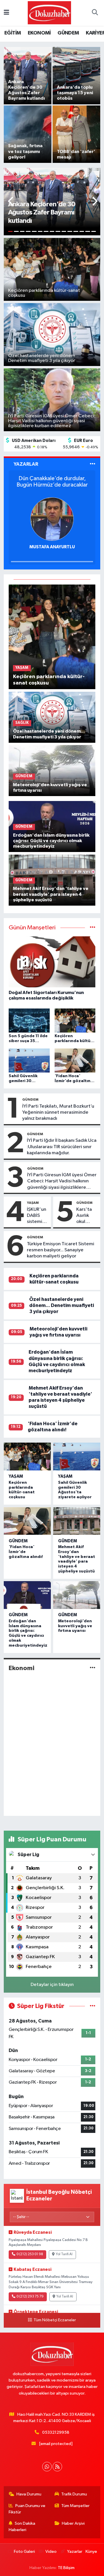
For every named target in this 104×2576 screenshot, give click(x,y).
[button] (11, 202)
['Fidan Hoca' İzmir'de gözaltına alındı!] (27, 1521)
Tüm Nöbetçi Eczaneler (55, 2320)
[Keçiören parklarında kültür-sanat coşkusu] (52, 637)
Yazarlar (75, 2552)
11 (70, 231)
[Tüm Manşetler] (93, 928)
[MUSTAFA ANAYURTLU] (52, 519)
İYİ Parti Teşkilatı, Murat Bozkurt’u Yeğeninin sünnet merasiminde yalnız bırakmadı (58, 1113)
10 (64, 231)
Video (51, 2552)
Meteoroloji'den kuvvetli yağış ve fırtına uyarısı (75, 1626)
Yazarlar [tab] (26, 464)
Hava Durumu (29, 2494)
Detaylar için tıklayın (52, 1985)
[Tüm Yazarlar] (93, 464)
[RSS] (57, 2467)
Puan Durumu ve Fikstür (27, 2509)
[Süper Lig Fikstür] (93, 2006)
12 (76, 231)
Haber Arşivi (73, 2523)
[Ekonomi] (93, 1668)
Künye (91, 2552)
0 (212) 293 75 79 (30, 2297)
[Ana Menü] (6, 13)
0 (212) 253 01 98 (30, 2254)
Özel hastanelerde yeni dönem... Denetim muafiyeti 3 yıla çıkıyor (62, 1306)
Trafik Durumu (74, 2494)
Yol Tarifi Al (64, 2254)
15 (94, 231)
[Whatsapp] (47, 2467)
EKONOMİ (39, 33)
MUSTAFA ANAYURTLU (52, 547)
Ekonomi (22, 1668)
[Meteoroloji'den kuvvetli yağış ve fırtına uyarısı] (52, 770)
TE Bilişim (66, 2568)
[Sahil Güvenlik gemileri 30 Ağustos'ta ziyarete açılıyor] (77, 1457)
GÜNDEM (68, 33)
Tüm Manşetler (75, 2506)
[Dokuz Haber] (49, 13)
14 (88, 231)
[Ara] (95, 13)
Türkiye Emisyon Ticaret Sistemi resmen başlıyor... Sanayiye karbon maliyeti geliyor (61, 1250)
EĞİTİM (13, 33)
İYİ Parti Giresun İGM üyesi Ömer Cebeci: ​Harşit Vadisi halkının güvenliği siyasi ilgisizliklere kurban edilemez (62, 1181)
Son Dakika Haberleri (22, 2527)
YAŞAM (33, 1203)
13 (82, 231)
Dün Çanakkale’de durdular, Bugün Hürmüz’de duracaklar (52, 482)
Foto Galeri (24, 2552)
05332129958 (56, 2432)
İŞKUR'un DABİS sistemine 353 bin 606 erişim (37, 1216)
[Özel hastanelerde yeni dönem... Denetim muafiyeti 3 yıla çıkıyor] (52, 717)
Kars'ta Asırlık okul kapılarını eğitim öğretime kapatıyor (87, 1216)
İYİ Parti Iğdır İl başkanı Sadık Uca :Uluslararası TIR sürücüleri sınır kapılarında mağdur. (62, 1147)
